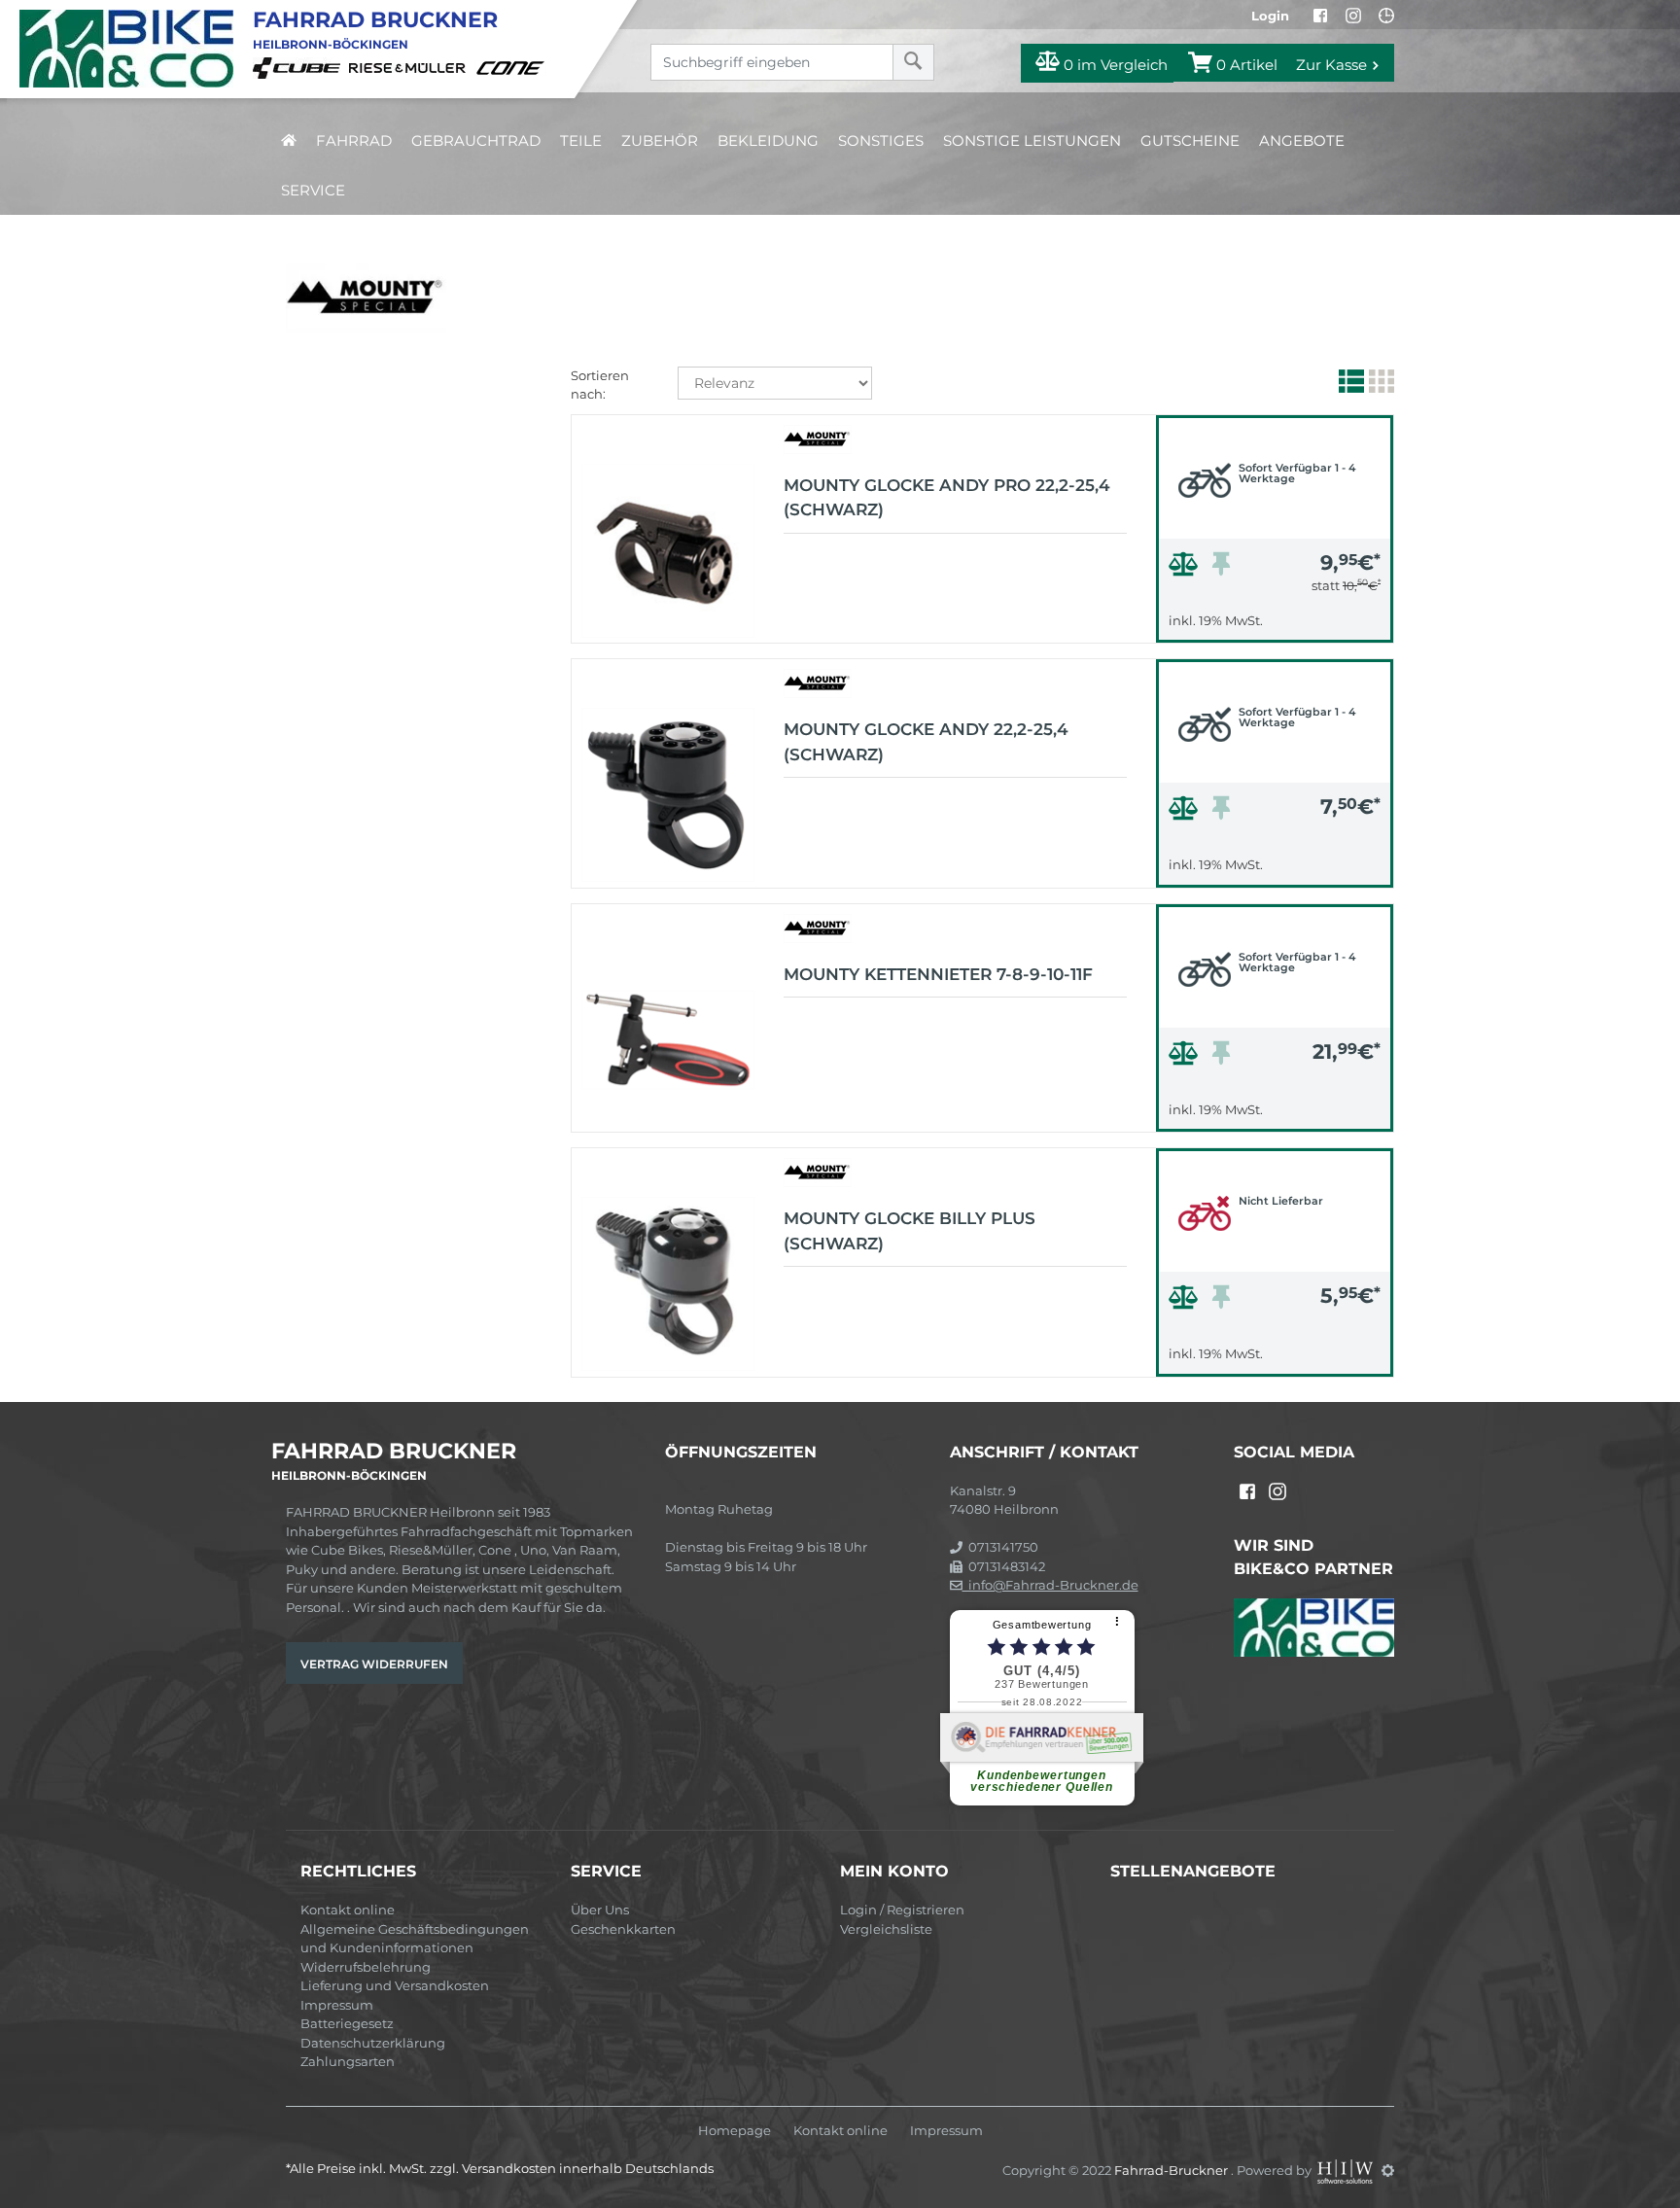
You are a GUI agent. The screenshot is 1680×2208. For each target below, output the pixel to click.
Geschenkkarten (623, 1929)
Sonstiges (881, 140)
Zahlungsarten (348, 2061)
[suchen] (913, 62)
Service (313, 190)
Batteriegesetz (347, 2023)
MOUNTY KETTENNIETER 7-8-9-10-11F (938, 974)
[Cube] (299, 67)
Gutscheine (1190, 140)
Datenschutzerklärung (373, 2043)
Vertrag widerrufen (374, 1664)
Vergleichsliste (886, 1929)
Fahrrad (354, 140)
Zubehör (660, 140)
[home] (289, 140)
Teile (581, 140)
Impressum (337, 2005)
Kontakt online (348, 1910)
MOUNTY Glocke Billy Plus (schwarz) (910, 1231)
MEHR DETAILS (1275, 623)
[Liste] (1349, 385)
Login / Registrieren (902, 1910)
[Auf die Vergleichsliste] (1186, 569)
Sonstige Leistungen (1032, 140)
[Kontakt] (1386, 16)
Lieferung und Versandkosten (395, 1985)
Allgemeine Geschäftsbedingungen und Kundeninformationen (415, 1939)
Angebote (1302, 140)
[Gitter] (1379, 385)
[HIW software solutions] (1347, 2170)
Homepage (735, 2131)
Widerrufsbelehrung (366, 1967)
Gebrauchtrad (476, 140)
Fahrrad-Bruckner (1172, 2170)
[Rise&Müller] (410, 67)
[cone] (513, 67)
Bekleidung (768, 140)
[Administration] (1388, 2170)
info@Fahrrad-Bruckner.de (1050, 1585)
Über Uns (600, 1910)
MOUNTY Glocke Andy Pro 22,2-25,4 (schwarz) (947, 498)
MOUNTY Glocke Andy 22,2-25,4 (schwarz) (926, 742)
